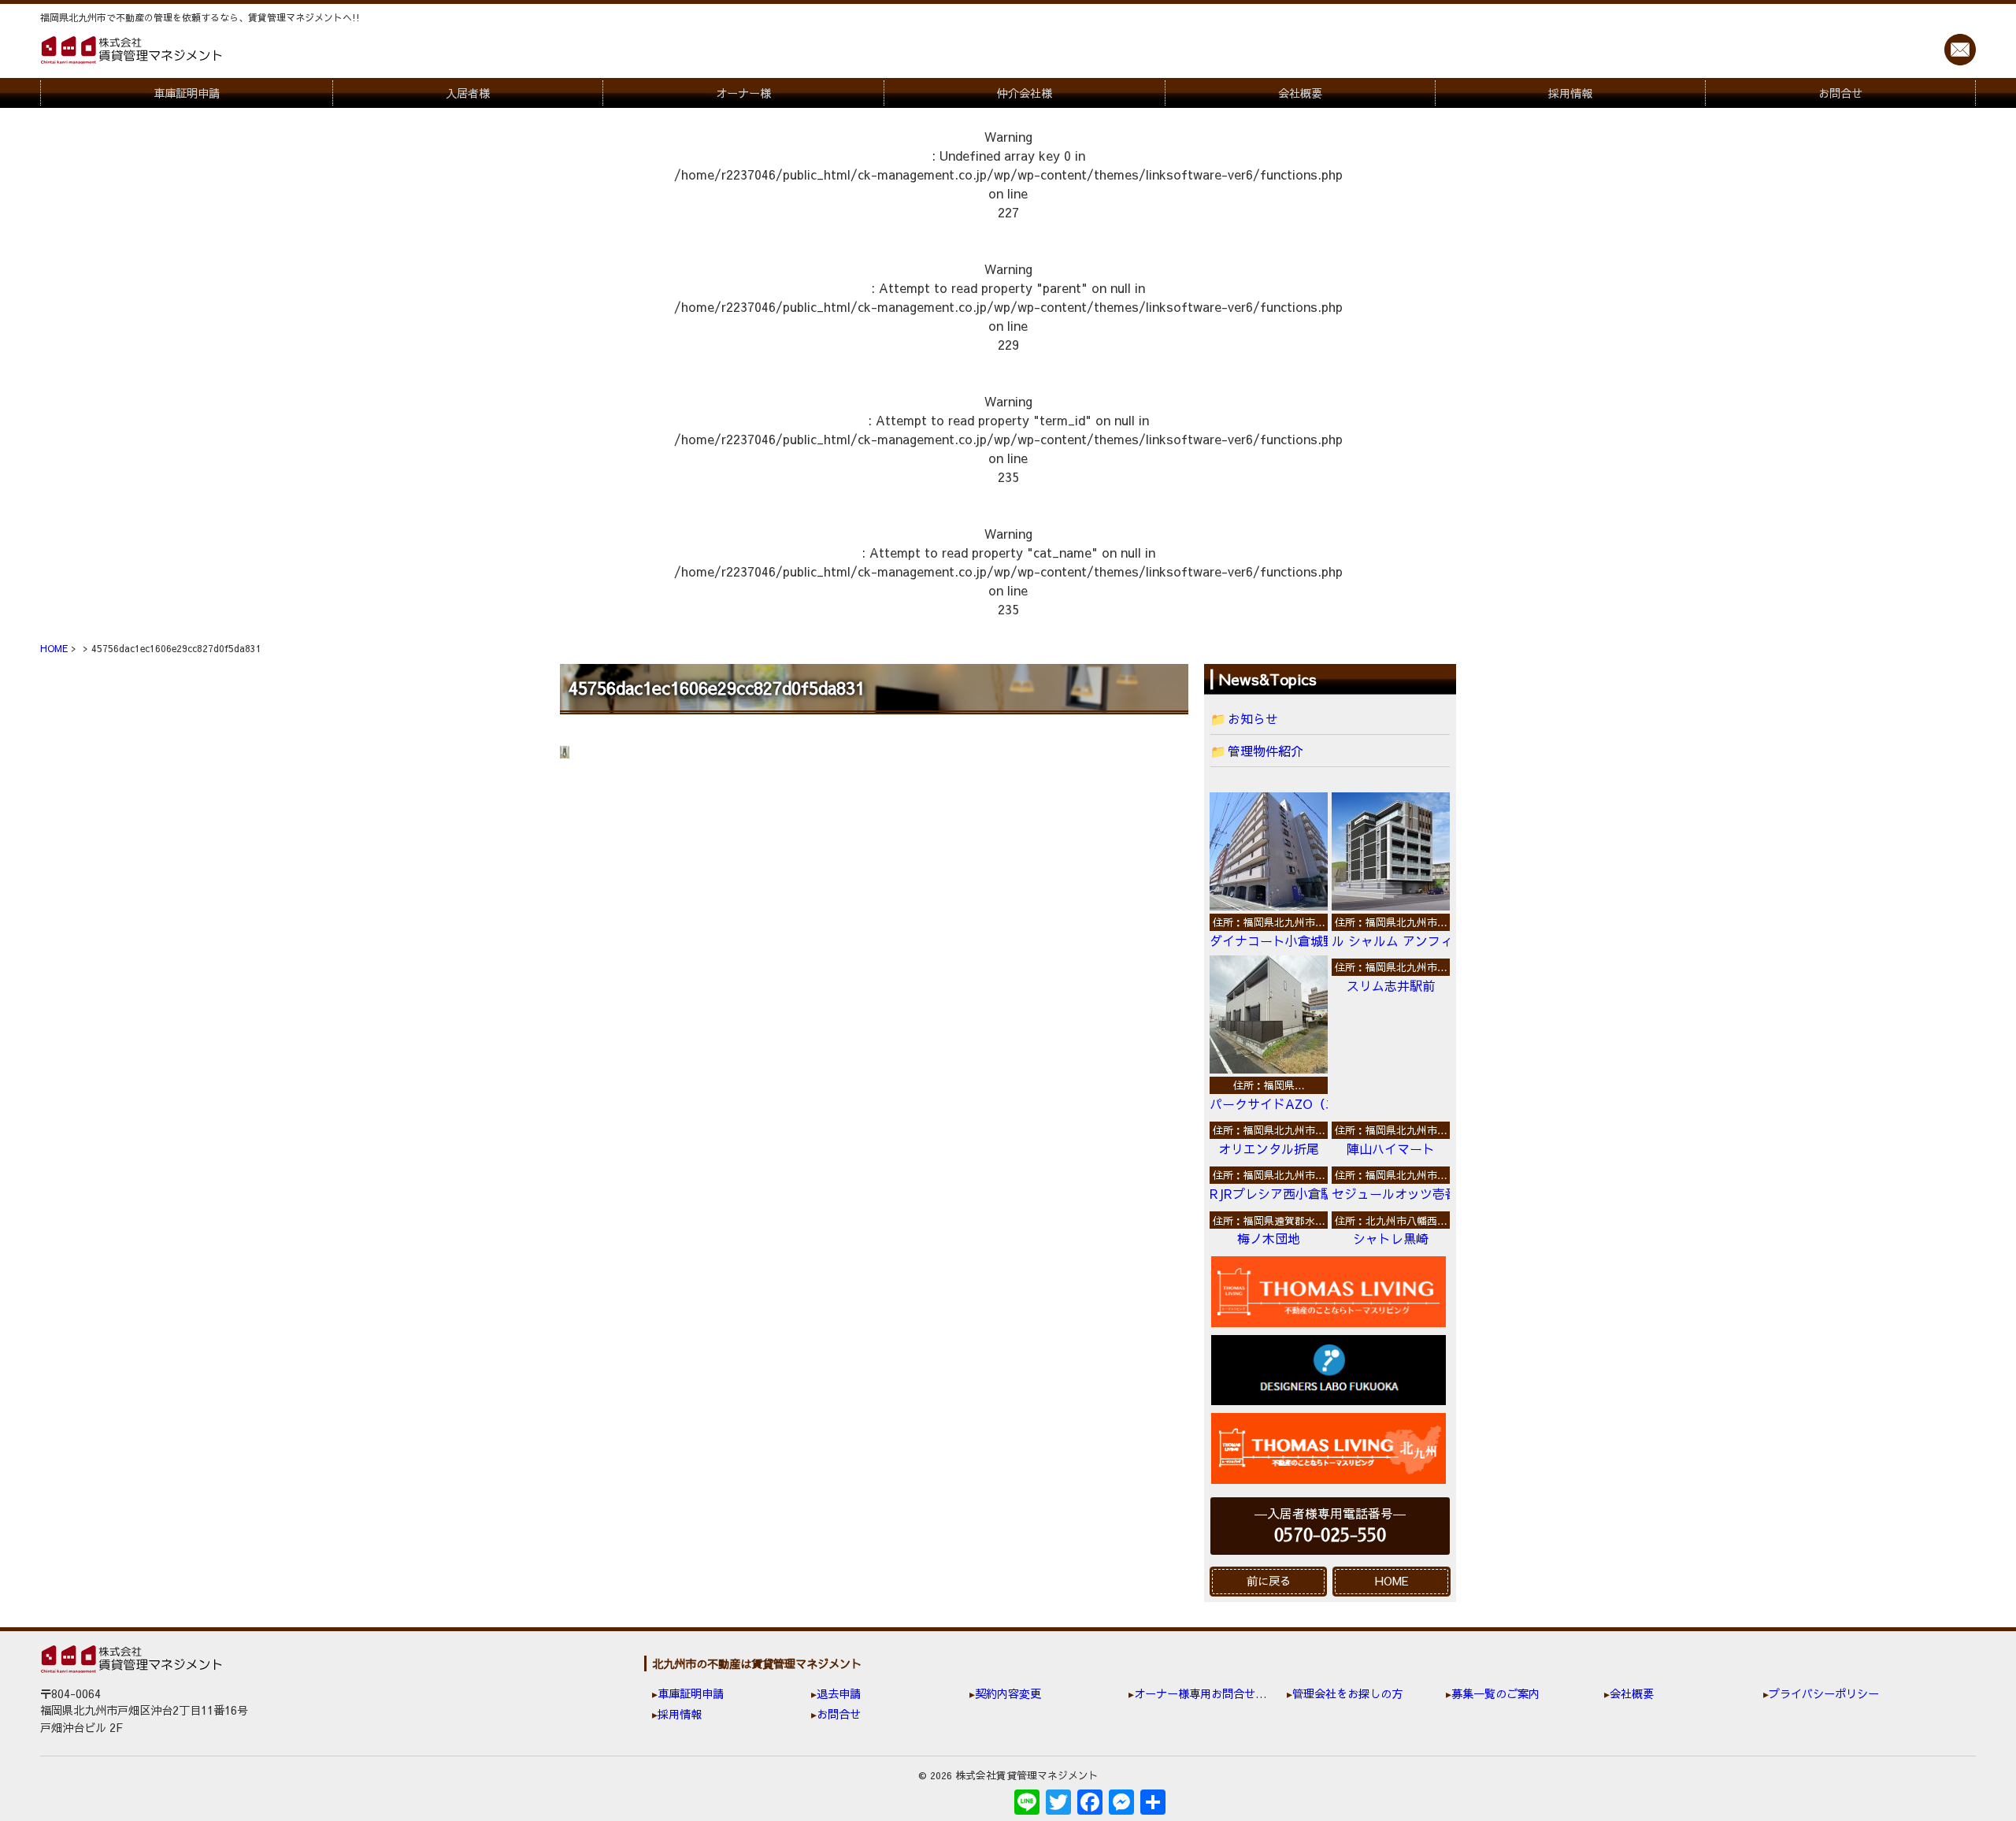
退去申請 (839, 1693)
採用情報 (1570, 93)
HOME (1392, 1581)
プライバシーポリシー (1824, 1693)
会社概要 (1300, 93)
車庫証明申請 (187, 93)
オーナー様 (743, 93)
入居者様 (468, 93)
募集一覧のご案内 (1495, 1693)
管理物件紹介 (1266, 751)
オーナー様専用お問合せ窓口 (1206, 1693)
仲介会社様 (1025, 93)
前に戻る (1269, 1581)
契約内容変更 (1008, 1693)
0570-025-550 (1330, 1535)
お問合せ (1840, 93)
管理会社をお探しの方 (1347, 1693)
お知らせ (1253, 718)
